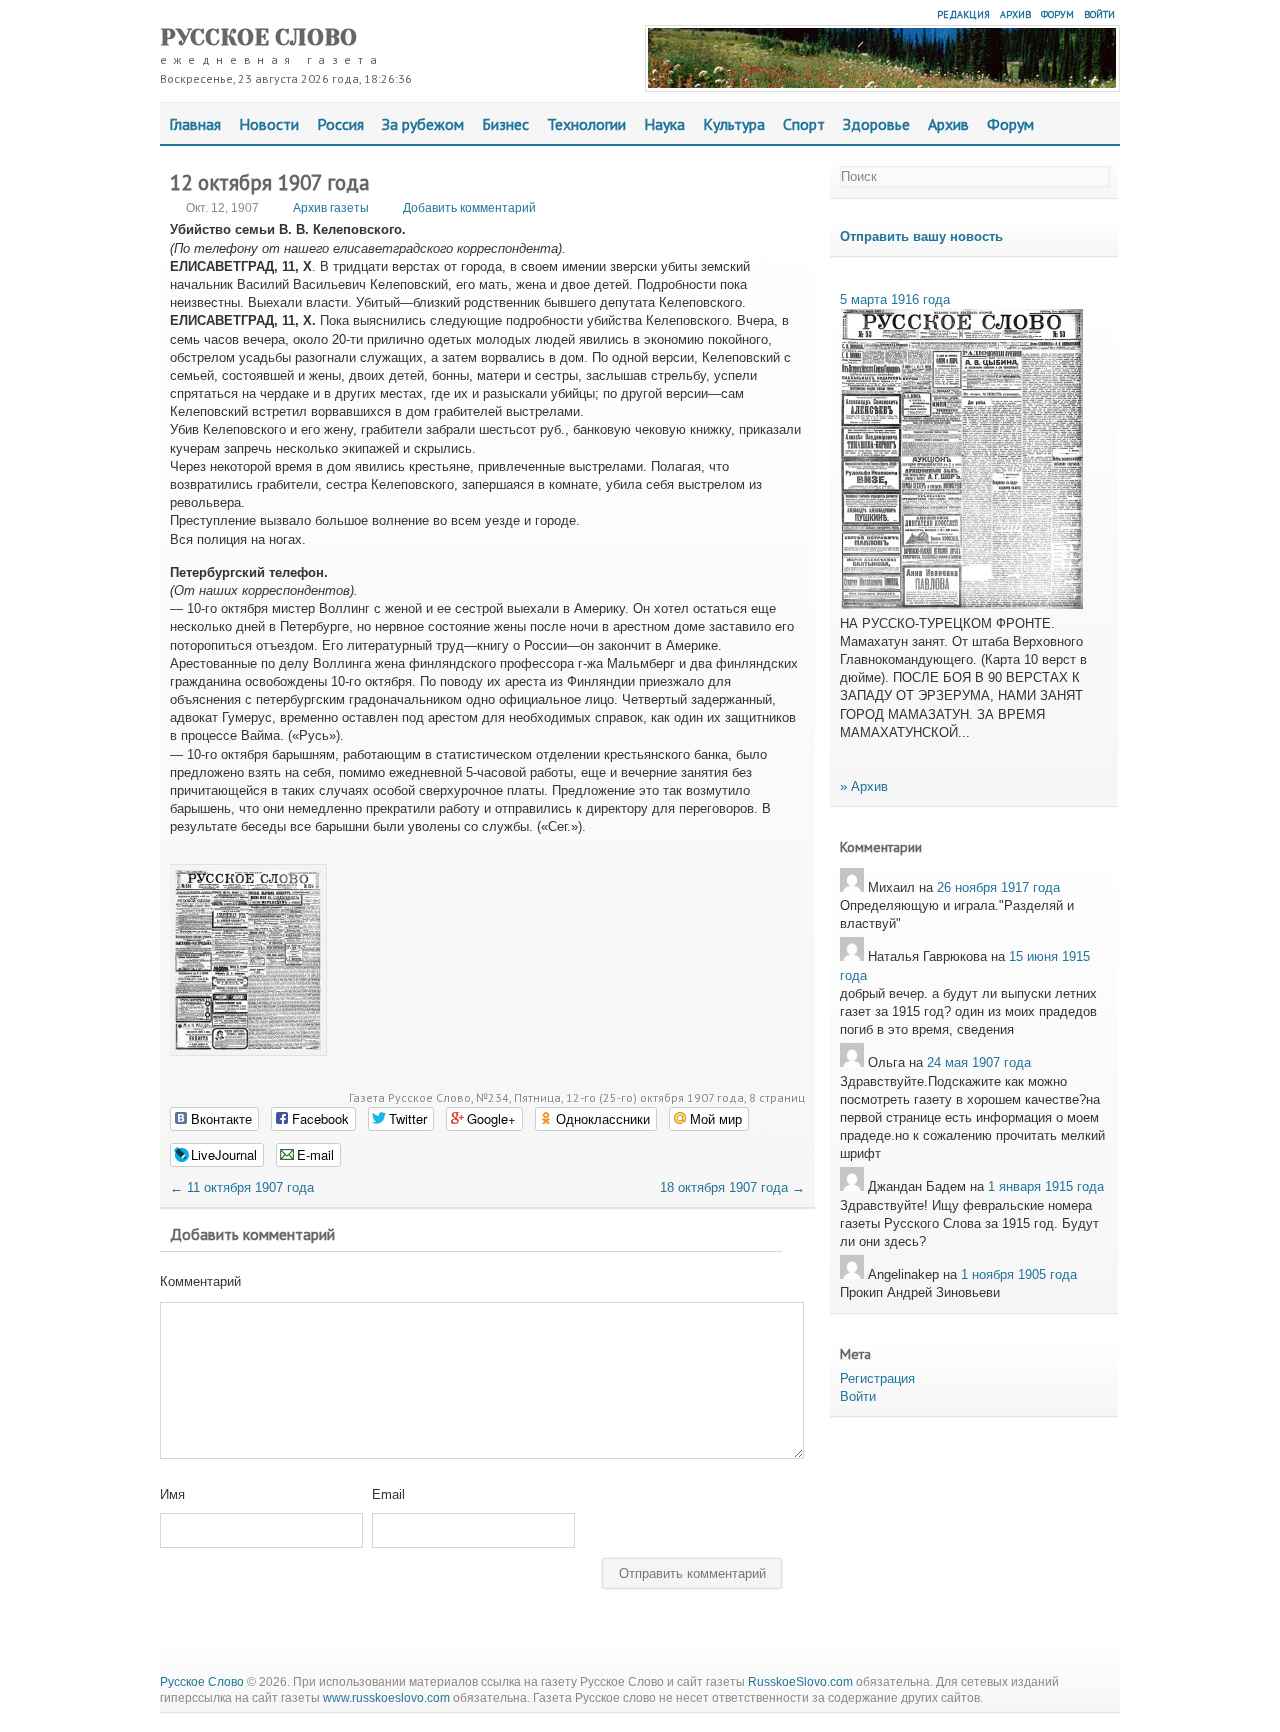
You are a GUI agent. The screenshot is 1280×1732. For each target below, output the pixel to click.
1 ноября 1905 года (1019, 1274)
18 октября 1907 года (732, 1187)
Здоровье (876, 124)
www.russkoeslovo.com (386, 1698)
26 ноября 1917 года (998, 887)
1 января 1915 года (1046, 1186)
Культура (734, 124)
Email (388, 1494)
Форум (1057, 14)
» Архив (864, 786)
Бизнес (505, 124)
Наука (664, 124)
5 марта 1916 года (895, 299)
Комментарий (200, 1281)
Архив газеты (331, 208)
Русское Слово (258, 37)
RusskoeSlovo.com (800, 1682)
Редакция (963, 14)
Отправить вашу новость (921, 236)
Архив (1015, 14)
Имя (172, 1494)
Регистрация (877, 1378)
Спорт (804, 124)
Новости (269, 124)
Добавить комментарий (469, 208)
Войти (1099, 14)
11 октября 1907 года (242, 1187)
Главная (195, 124)
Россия (340, 124)
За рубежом (423, 124)
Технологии (586, 124)
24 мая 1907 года (979, 1062)
